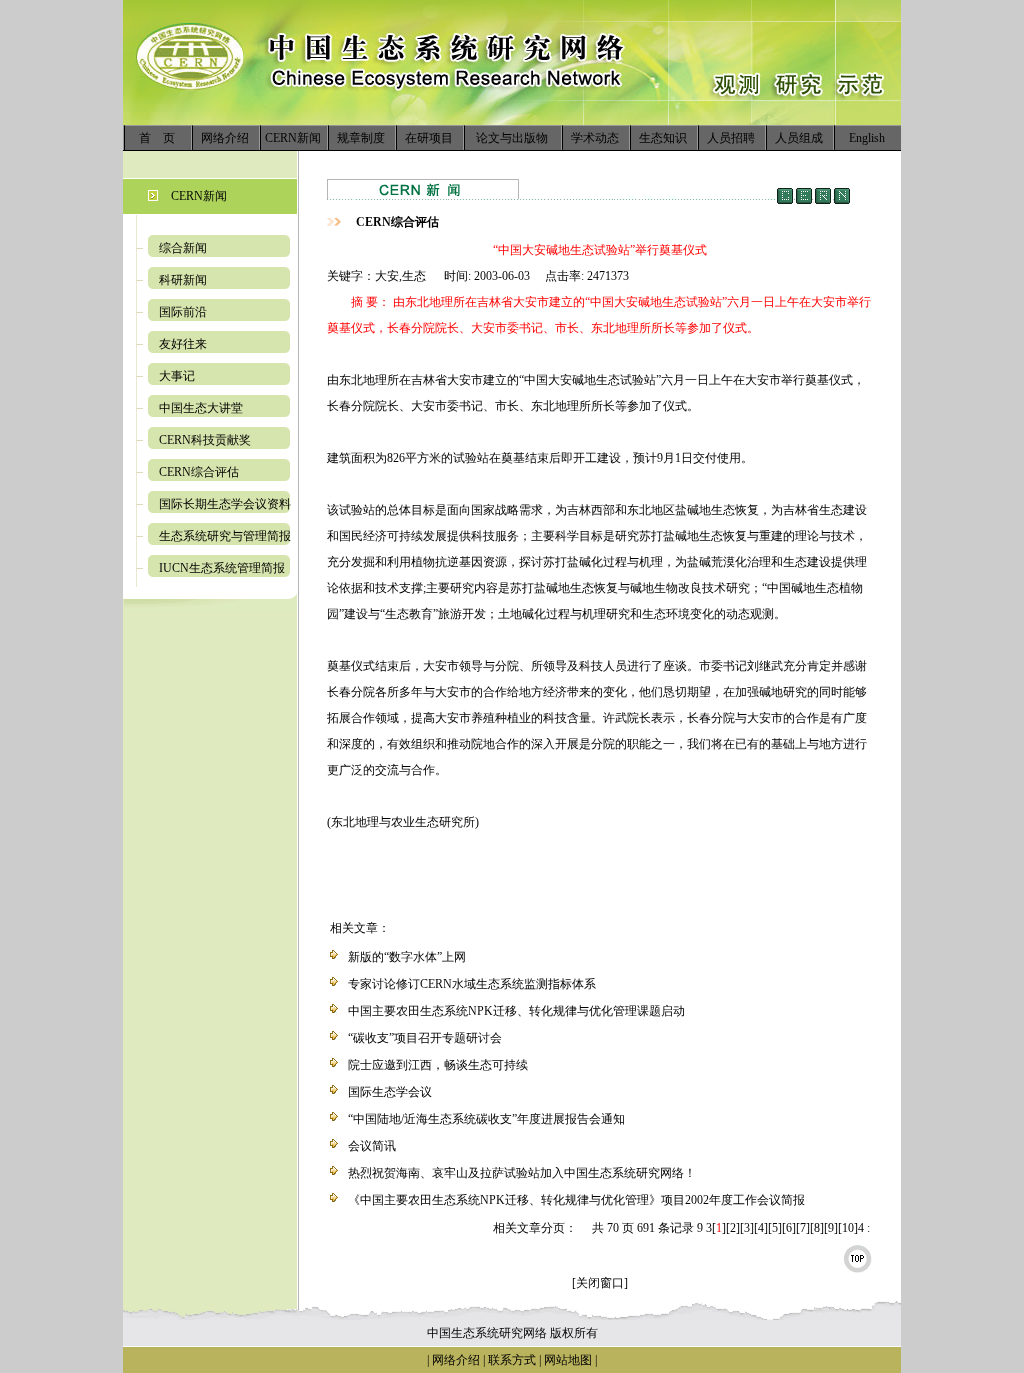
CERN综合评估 (199, 472)
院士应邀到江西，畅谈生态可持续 (438, 1065)
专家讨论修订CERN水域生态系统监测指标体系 (472, 984)
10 (848, 1228)
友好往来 (183, 344)
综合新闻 (183, 248)
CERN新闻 (293, 138)
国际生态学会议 (390, 1092)
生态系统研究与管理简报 (225, 536)
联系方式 (510, 1360)
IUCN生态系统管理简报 (222, 568)
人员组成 (799, 138)
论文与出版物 (512, 138)
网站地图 (568, 1360)
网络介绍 (225, 138)
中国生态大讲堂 (201, 408)
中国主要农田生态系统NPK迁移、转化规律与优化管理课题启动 (516, 1011)
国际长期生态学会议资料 (225, 504)
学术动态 (595, 138)
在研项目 (429, 138)
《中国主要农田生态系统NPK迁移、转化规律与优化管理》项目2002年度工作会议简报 (576, 1200)
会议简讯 (372, 1146)
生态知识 (663, 138)
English (867, 138)
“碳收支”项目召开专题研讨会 (425, 1038)
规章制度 (361, 138)
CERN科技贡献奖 (205, 440)
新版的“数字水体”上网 (407, 957)
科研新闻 (183, 280)
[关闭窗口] (600, 1283)
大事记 (177, 376)
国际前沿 (183, 312)
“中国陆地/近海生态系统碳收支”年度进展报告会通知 (486, 1119)
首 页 (157, 138)
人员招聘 (731, 138)
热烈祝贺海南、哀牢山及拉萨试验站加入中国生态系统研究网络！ (522, 1173)
